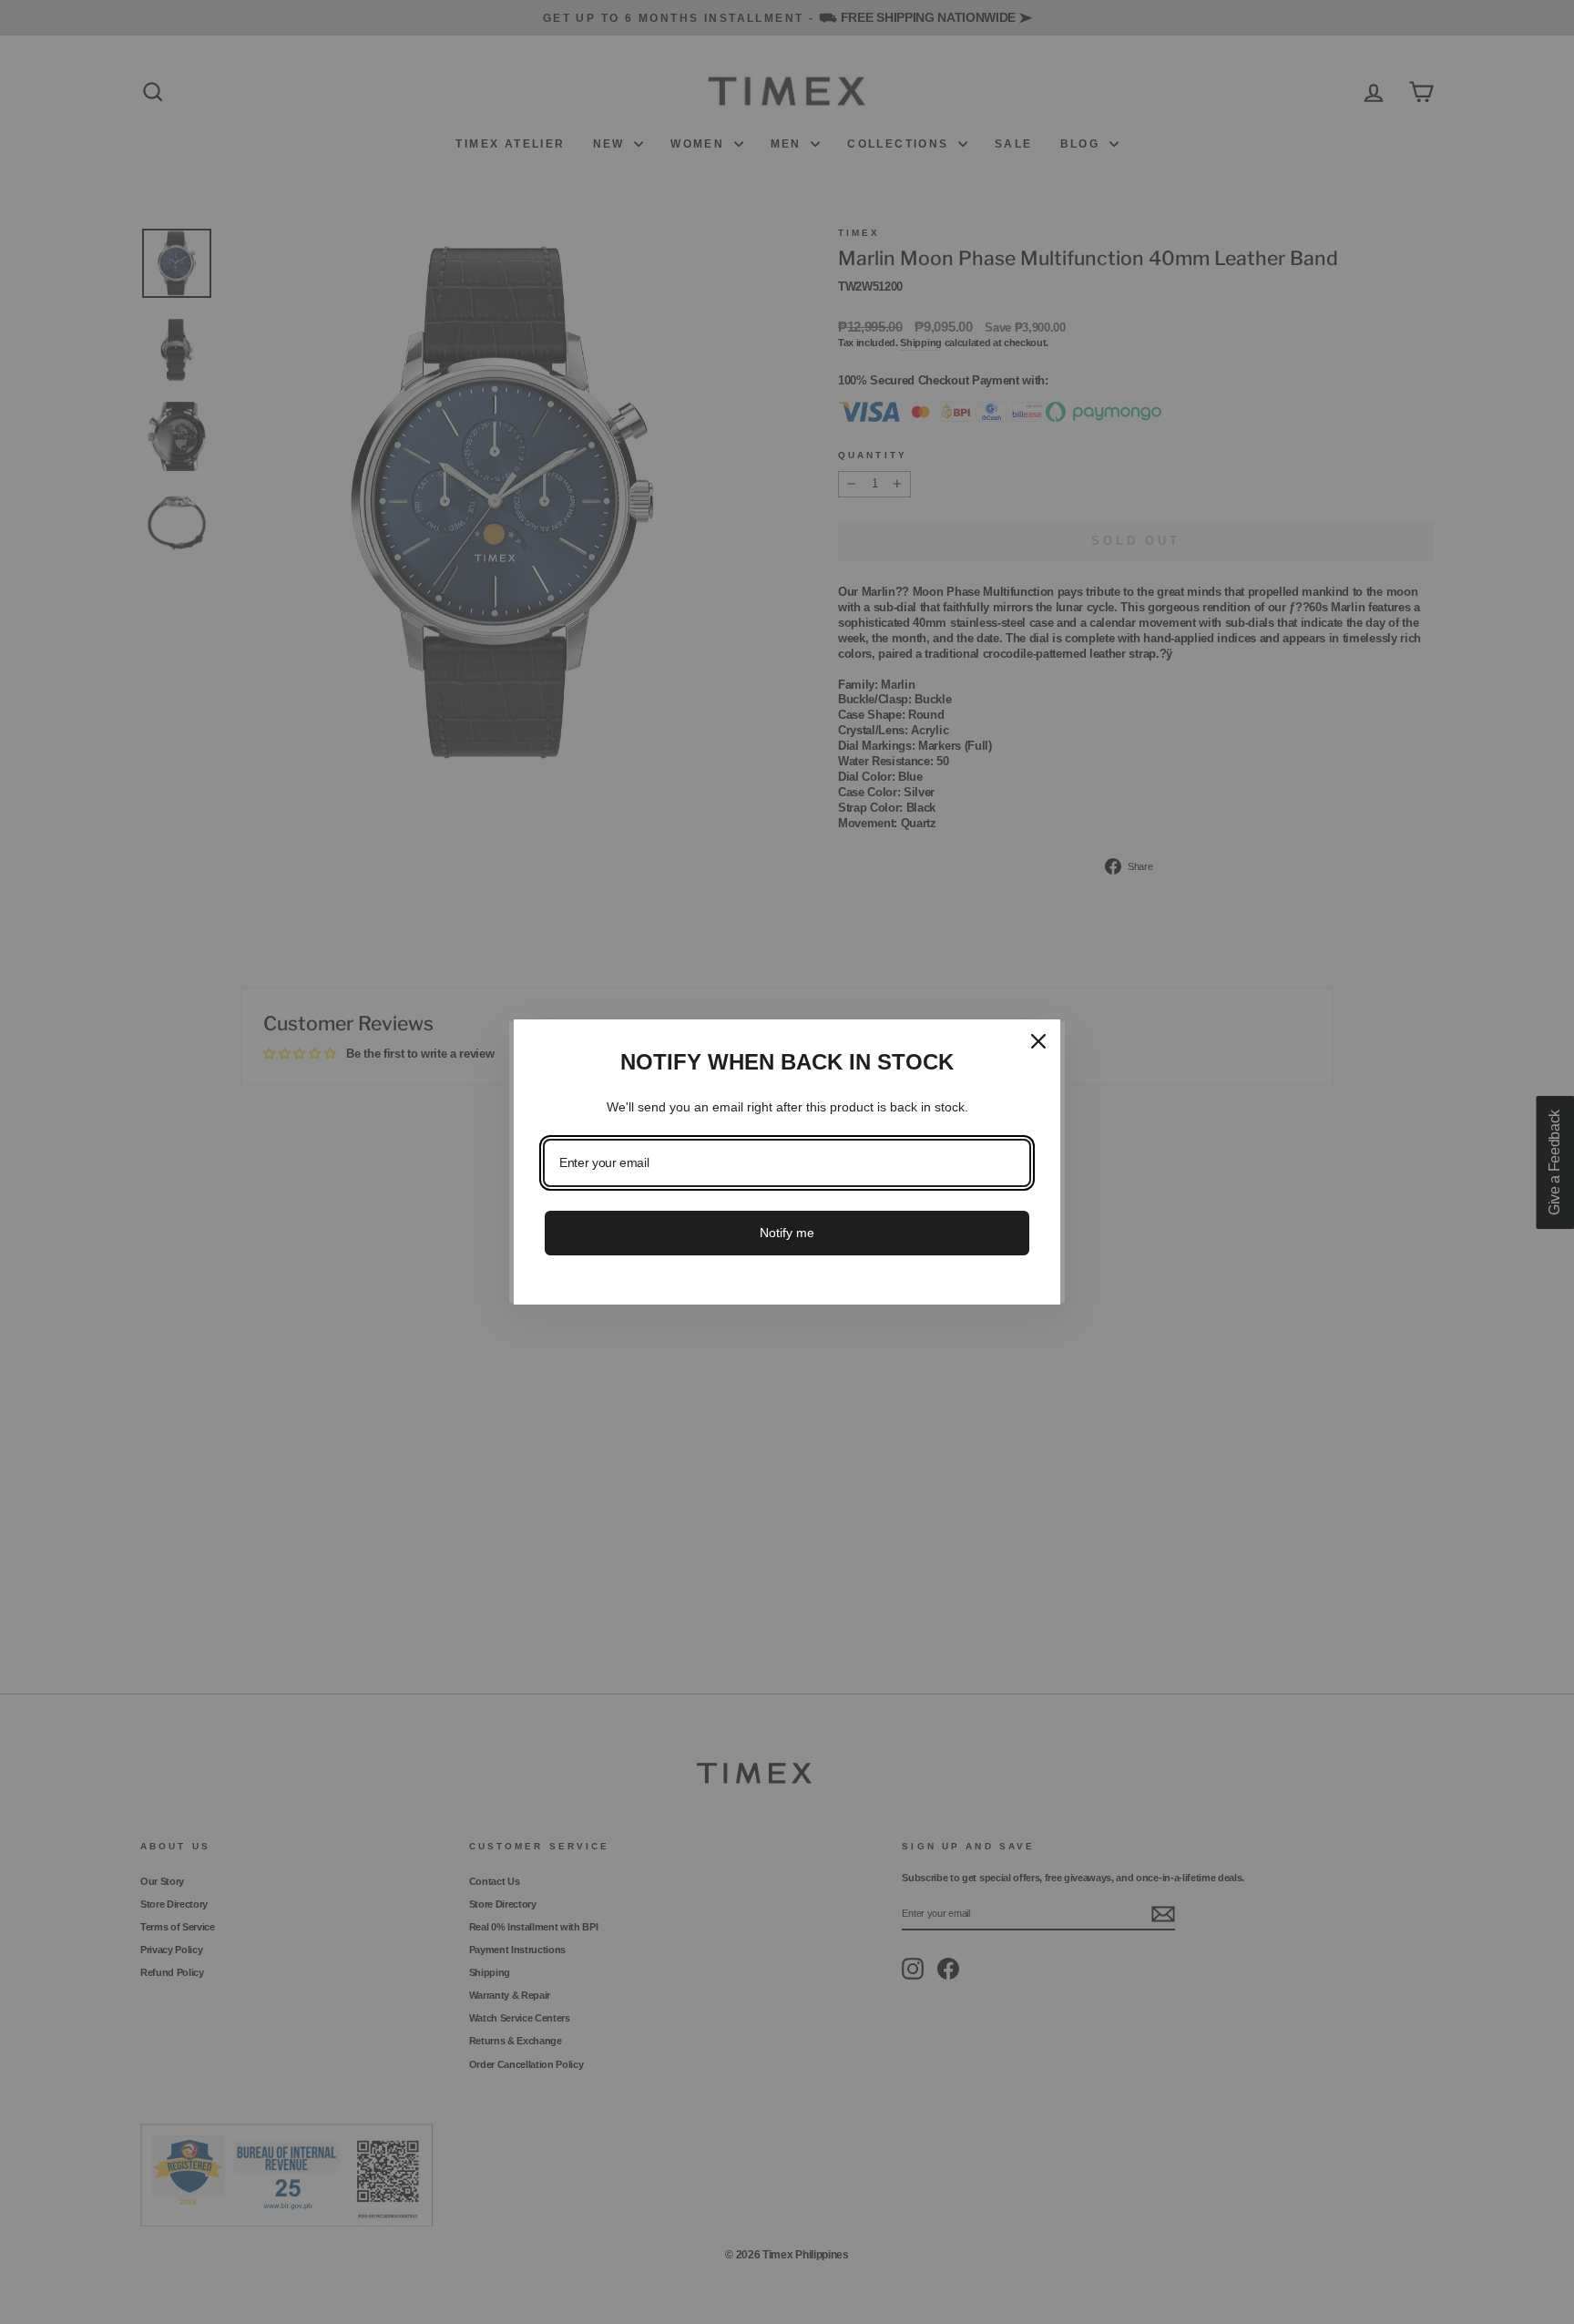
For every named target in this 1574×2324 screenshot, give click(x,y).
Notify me (787, 1233)
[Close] (1038, 1041)
